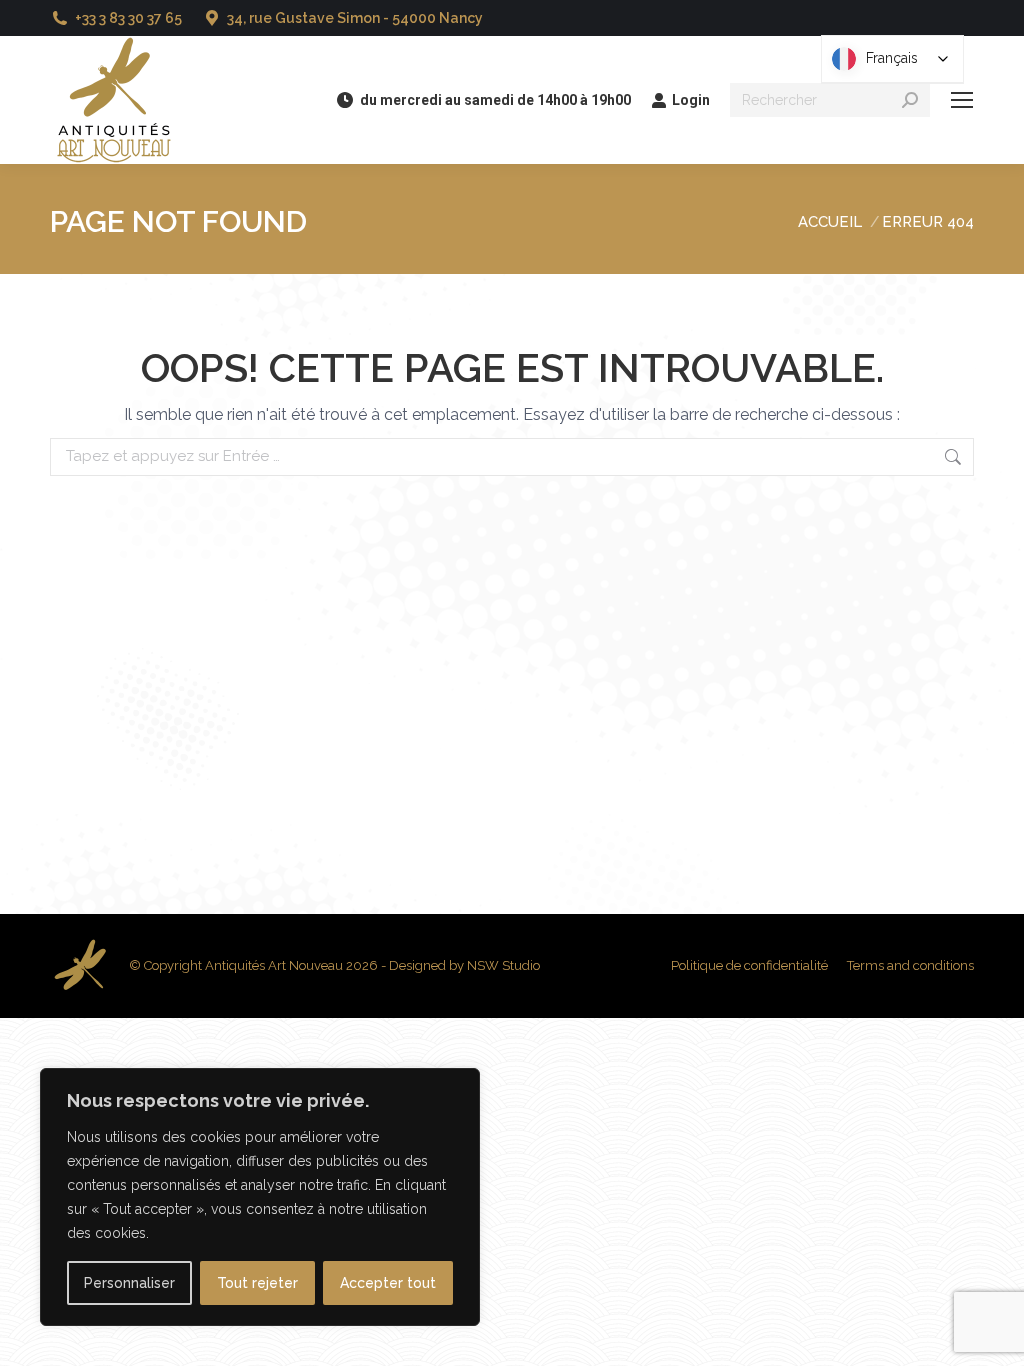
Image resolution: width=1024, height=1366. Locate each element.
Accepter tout (388, 1283)
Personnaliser (129, 1283)
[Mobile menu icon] (962, 100)
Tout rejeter (257, 1283)
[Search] (910, 100)
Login (691, 100)
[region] (260, 1197)
